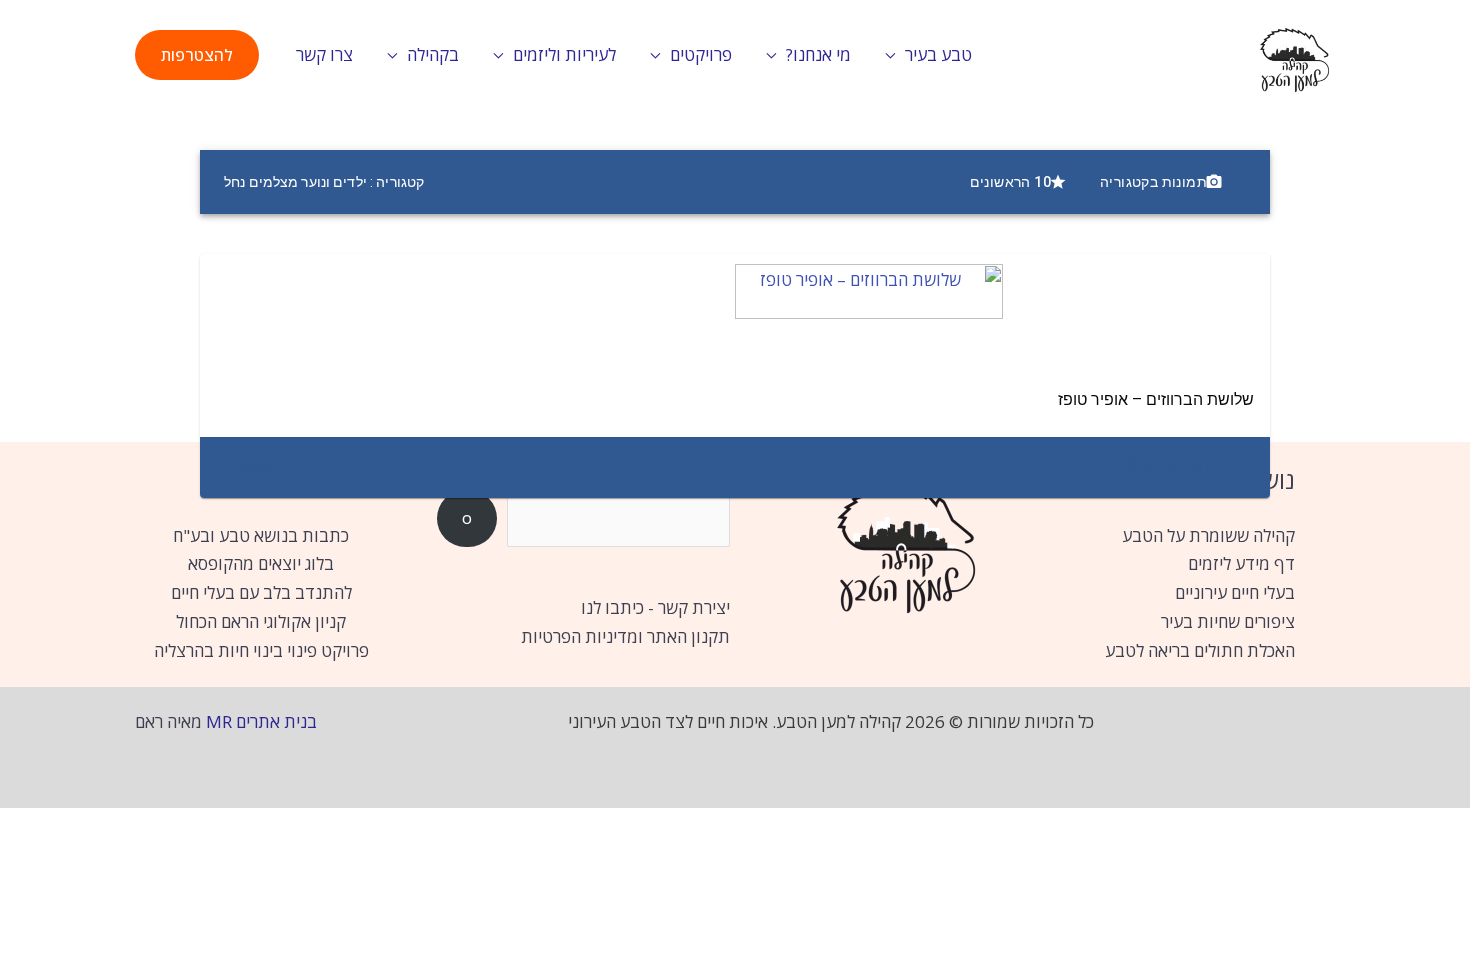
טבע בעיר (938, 54)
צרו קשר (324, 54)
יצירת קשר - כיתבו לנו (655, 607)
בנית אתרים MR (261, 721)
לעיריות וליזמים (564, 54)
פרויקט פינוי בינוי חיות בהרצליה (261, 650)
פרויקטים (701, 54)
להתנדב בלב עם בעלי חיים (261, 592)
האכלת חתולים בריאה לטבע (1200, 650)
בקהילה (433, 54)
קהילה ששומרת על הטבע (1208, 535)
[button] (197, 55)
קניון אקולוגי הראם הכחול (261, 621)
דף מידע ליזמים (1241, 563)
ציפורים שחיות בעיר (1228, 621)
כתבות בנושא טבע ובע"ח (261, 535)
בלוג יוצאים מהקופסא (261, 563)
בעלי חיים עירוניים (1235, 592)
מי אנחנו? (818, 54)
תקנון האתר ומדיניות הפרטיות (625, 636)
